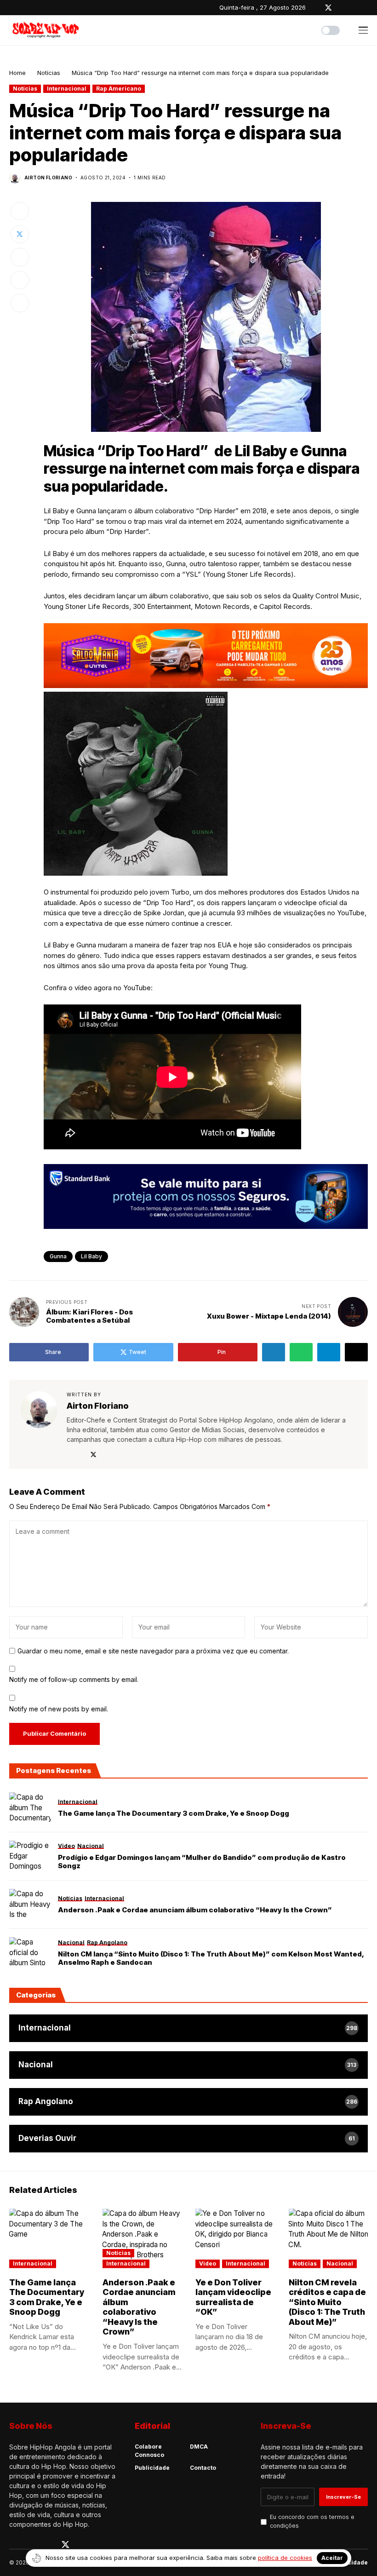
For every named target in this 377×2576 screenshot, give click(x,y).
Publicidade (152, 2468)
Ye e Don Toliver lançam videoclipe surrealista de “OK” (233, 2297)
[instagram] (342, 8)
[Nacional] (188, 2065)
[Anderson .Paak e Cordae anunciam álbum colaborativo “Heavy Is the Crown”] (30, 1905)
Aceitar (332, 2558)
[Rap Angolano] (188, 2102)
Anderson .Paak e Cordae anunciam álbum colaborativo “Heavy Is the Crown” (195, 1910)
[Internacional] (188, 2028)
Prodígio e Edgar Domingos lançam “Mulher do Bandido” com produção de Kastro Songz (202, 1862)
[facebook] (315, 8)
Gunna (58, 1256)
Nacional (340, 2263)
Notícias (49, 73)
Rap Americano (119, 89)
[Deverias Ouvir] (188, 2139)
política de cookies (285, 2558)
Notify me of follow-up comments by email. (74, 1679)
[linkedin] (366, 8)
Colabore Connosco (149, 2451)
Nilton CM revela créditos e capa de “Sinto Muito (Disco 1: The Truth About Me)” (327, 2302)
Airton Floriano (48, 178)
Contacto (203, 2468)
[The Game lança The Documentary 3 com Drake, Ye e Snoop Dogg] (30, 1808)
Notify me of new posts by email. (59, 1709)
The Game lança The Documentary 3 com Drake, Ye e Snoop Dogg (174, 1813)
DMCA (199, 2447)
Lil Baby (91, 1256)
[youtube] (354, 8)
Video (208, 2263)
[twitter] (328, 8)
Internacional (67, 89)
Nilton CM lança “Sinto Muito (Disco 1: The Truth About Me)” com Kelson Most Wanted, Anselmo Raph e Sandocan (211, 1958)
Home (17, 73)
